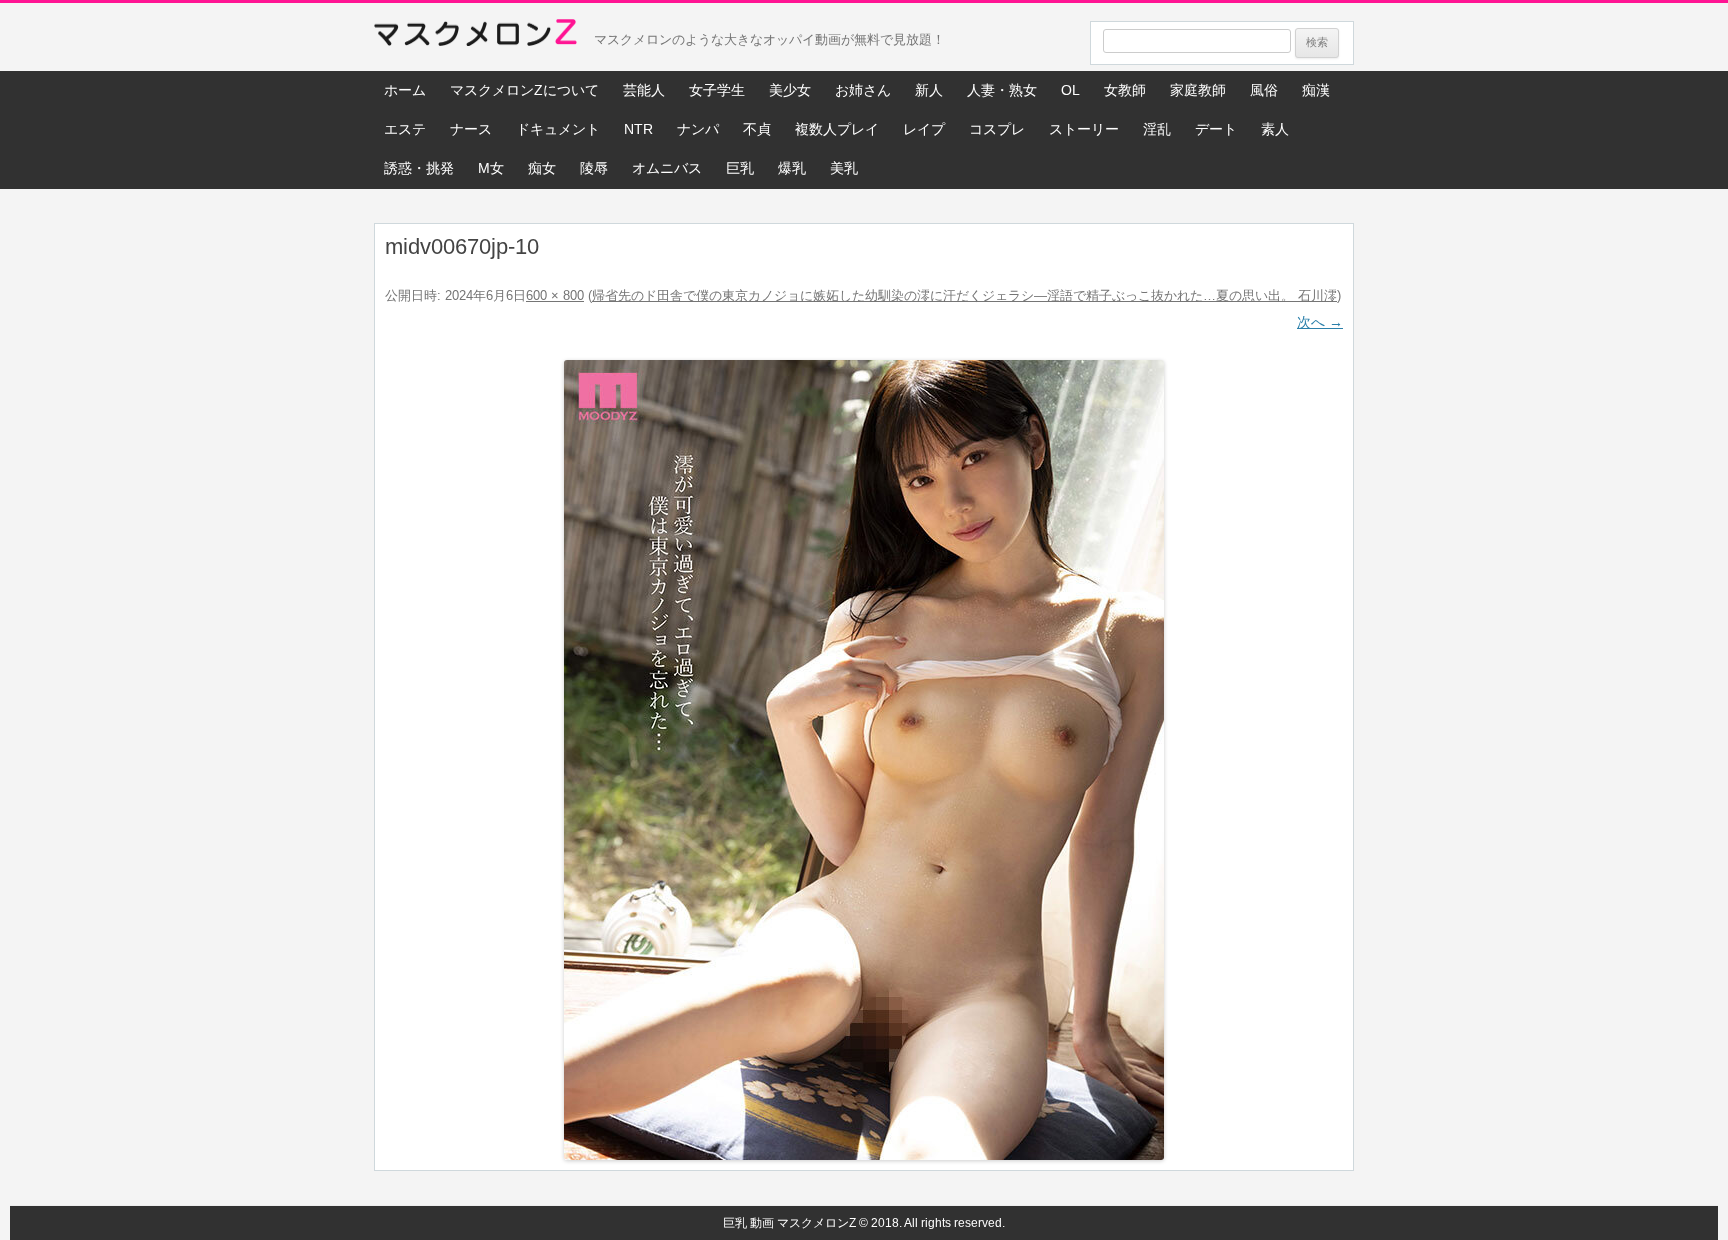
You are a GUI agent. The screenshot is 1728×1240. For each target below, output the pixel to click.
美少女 (790, 90)
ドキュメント (558, 129)
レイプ (924, 129)
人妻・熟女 (1002, 90)
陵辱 (594, 168)
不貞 (757, 129)
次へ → (1320, 322)
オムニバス (667, 168)
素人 (1275, 129)
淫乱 (1157, 129)
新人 (929, 90)
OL (1070, 90)
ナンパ (698, 129)
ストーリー (1084, 129)
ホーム (405, 90)
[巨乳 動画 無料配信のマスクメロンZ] (475, 37)
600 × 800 (555, 295)
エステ (405, 129)
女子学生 (717, 90)
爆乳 (792, 168)
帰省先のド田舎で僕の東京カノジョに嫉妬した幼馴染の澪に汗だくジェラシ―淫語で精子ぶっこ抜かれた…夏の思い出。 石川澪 (964, 295)
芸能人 (644, 90)
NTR (638, 129)
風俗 (1264, 90)
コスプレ (997, 129)
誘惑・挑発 (419, 168)
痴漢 (1316, 90)
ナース (471, 129)
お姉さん (863, 90)
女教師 (1125, 90)
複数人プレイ (837, 129)
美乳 (844, 168)
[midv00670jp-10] (864, 760)
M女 (491, 168)
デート (1216, 129)
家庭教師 (1198, 90)
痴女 (542, 168)
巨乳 (740, 168)
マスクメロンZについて (524, 90)
